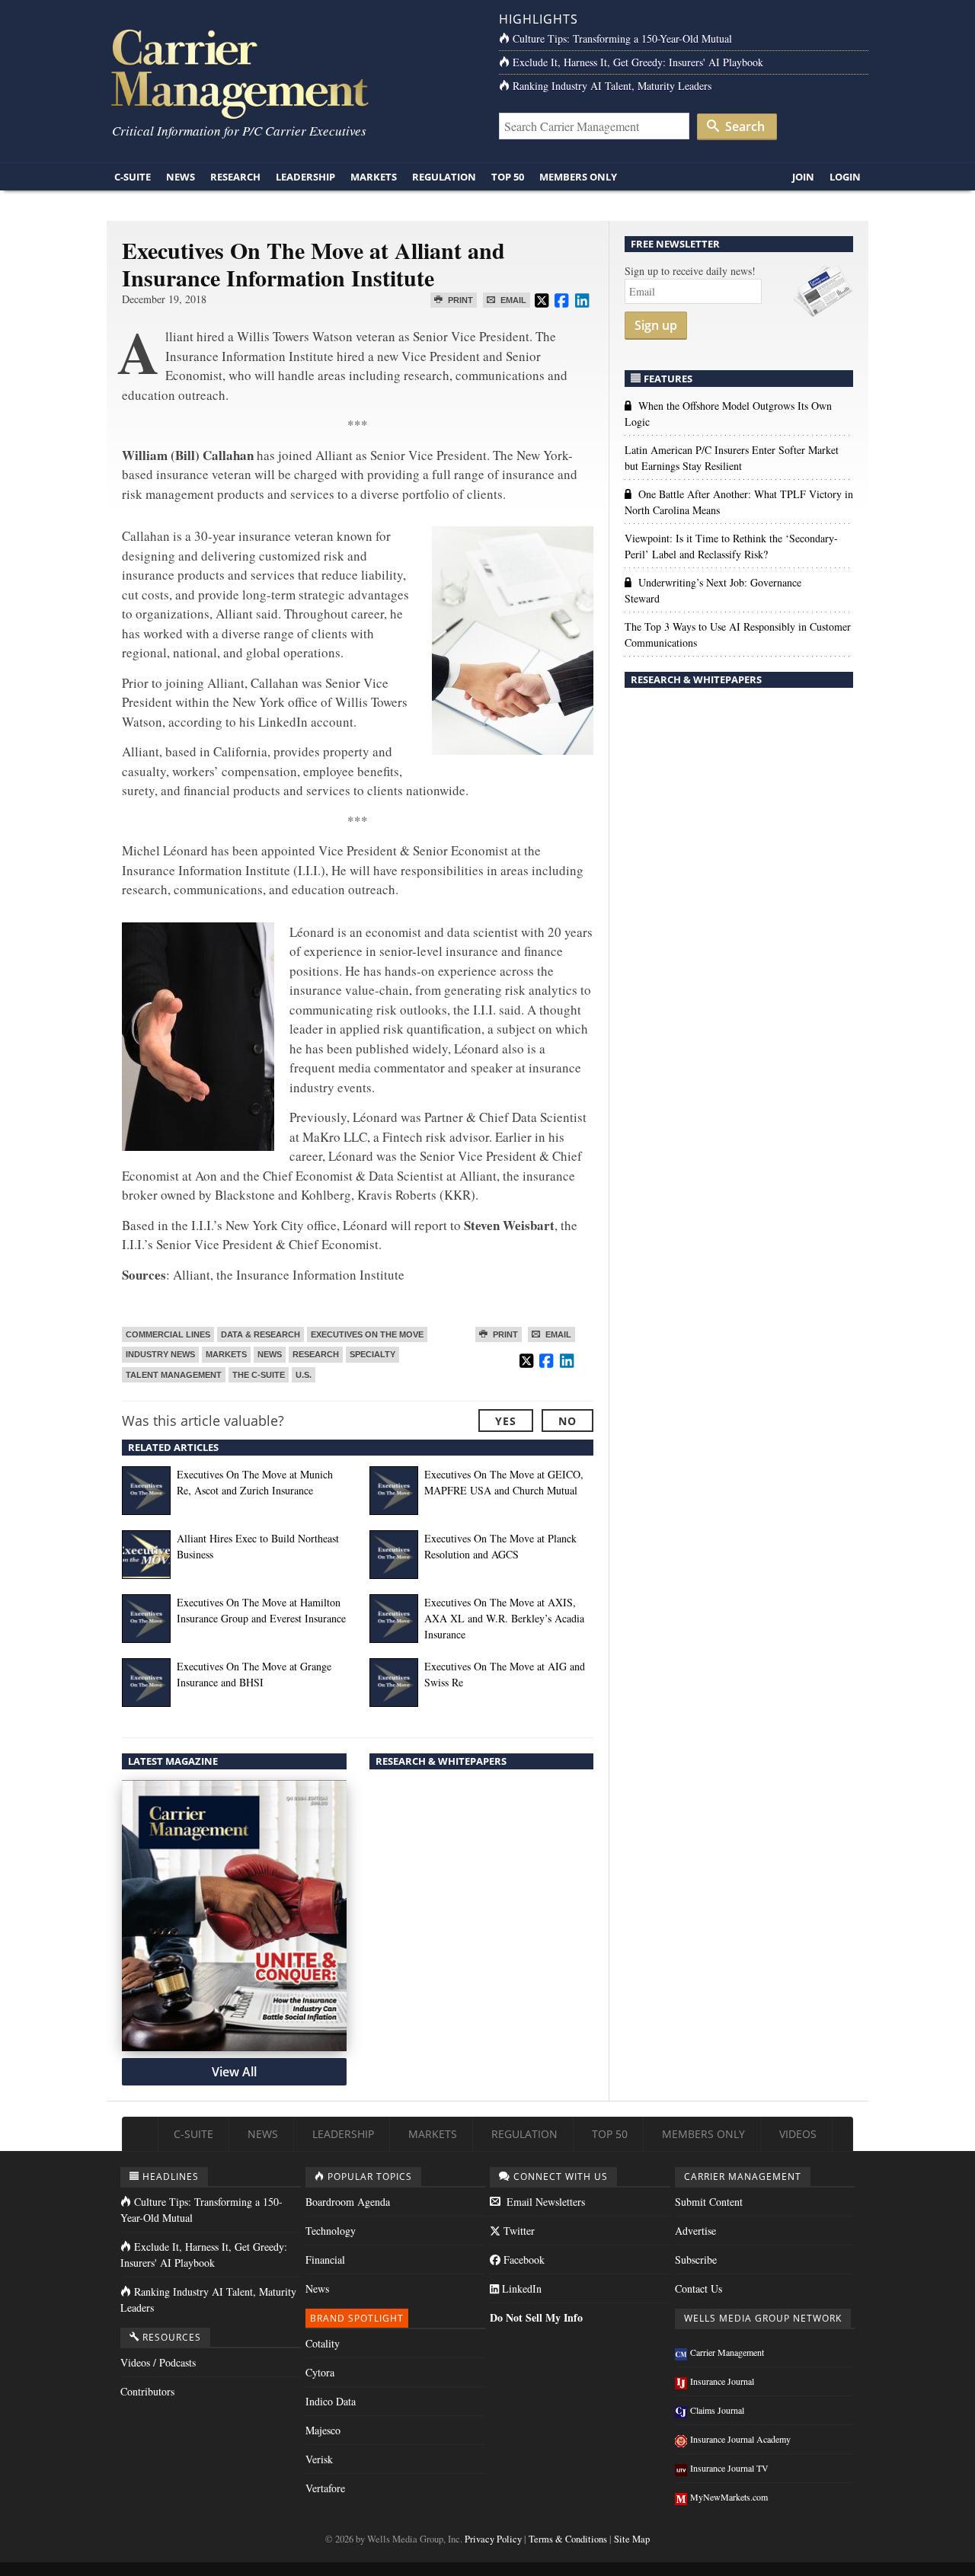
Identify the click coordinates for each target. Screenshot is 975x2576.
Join (803, 177)
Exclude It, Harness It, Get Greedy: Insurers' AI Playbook (638, 62)
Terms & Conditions (568, 2539)
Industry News (160, 1354)
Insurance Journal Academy (740, 2439)
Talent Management (174, 1375)
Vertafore (325, 2488)
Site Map (632, 2539)
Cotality (323, 2343)
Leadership (305, 177)
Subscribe (696, 2260)
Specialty (372, 1354)
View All (234, 2072)
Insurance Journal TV (729, 2468)
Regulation (444, 177)
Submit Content (709, 2202)
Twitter (518, 2231)
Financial (325, 2260)
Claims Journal (717, 2410)
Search (743, 126)
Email (512, 300)
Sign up (656, 325)
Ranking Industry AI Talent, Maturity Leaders (612, 86)
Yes (506, 1421)
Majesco (323, 2430)
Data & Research (261, 1334)
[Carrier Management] (291, 73)
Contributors (147, 2391)
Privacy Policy (493, 2539)
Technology (331, 2231)
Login (845, 177)
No (567, 1421)
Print (459, 300)
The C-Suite (259, 1375)
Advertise (695, 2231)
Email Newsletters (544, 2202)
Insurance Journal (722, 2381)
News (181, 177)
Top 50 (508, 177)
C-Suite (133, 177)
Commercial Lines (168, 1334)
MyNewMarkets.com (729, 2497)
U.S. (304, 1375)
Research (235, 177)
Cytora (320, 2372)
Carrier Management (727, 2352)
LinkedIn (520, 2288)
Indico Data (331, 2401)
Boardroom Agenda (348, 2202)
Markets (374, 177)
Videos (798, 2134)
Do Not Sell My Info (536, 2317)
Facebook (523, 2260)
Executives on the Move (367, 1334)
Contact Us (698, 2288)
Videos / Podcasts (158, 2362)
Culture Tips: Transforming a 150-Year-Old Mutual (622, 38)
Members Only (578, 177)
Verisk (319, 2459)
